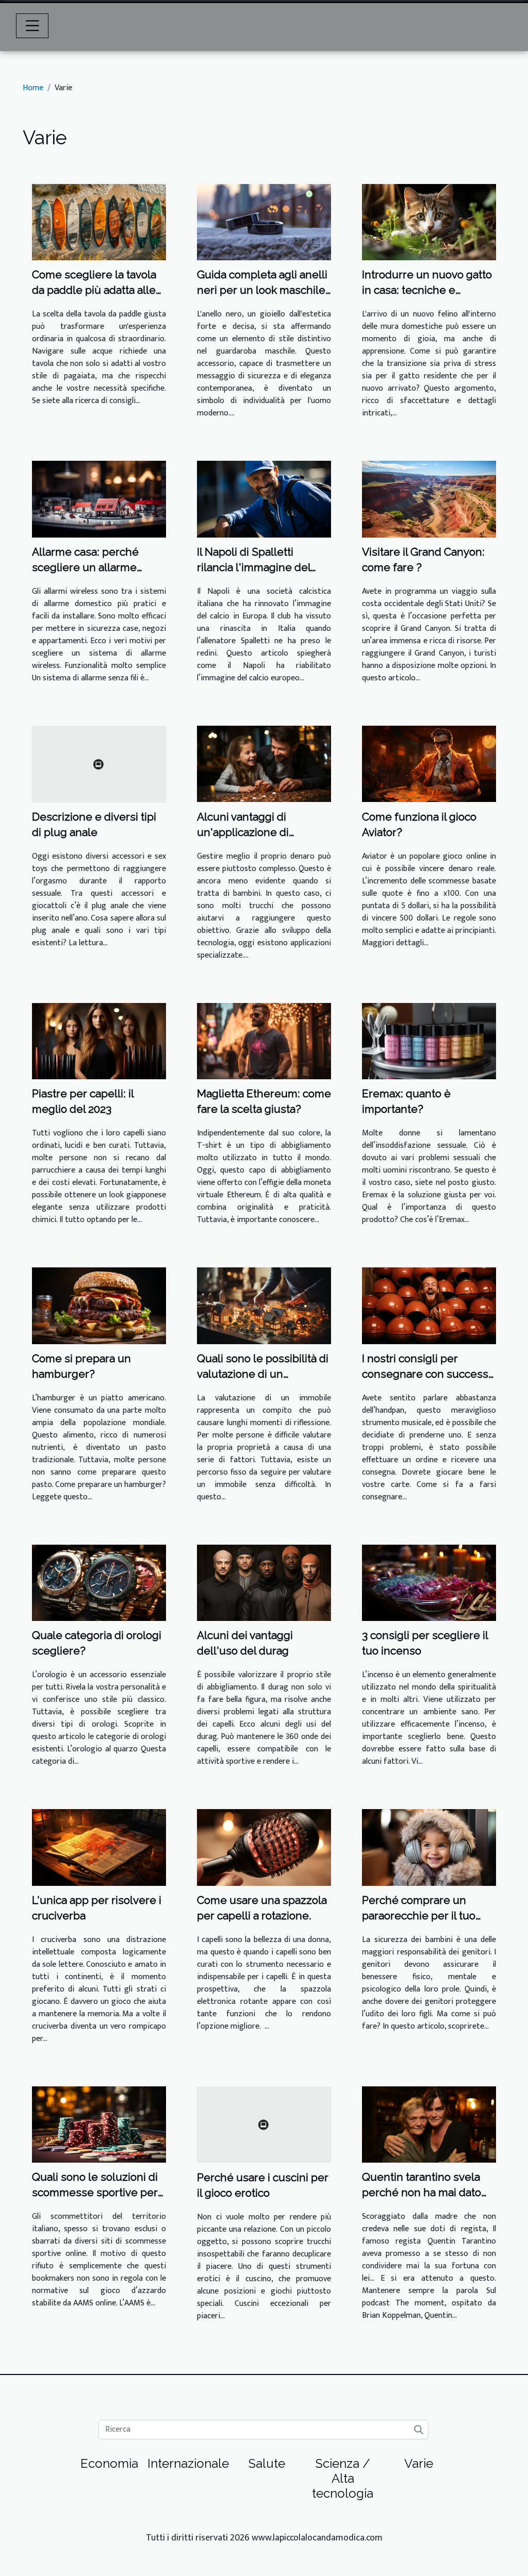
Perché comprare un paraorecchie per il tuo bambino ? (419, 1916)
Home (33, 88)
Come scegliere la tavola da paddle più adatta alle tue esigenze (94, 290)
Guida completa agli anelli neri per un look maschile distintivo (262, 290)
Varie (419, 2463)
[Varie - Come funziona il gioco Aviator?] (429, 764)
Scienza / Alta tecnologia (343, 2478)
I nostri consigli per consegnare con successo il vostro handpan (428, 1374)
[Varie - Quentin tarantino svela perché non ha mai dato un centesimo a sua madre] (429, 2124)
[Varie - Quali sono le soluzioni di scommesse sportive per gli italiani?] (99, 2124)
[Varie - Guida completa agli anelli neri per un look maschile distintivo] (264, 222)
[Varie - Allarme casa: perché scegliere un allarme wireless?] (99, 499)
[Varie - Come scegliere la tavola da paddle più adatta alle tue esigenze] (99, 222)
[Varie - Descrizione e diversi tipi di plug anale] (99, 764)
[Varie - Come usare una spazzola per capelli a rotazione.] (264, 1847)
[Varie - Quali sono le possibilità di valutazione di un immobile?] (264, 1305)
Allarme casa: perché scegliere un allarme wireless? (85, 567)
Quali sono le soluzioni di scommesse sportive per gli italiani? (95, 2192)
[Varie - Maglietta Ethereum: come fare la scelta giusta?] (264, 1041)
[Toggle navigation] (32, 26)
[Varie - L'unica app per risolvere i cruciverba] (99, 1847)
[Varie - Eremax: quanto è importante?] (429, 1041)
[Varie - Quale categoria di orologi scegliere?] (99, 1583)
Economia (109, 2463)
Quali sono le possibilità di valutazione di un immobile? (263, 1374)
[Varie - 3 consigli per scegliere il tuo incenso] (429, 1583)
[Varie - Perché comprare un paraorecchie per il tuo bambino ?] (429, 1847)
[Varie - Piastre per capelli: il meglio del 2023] (99, 1041)
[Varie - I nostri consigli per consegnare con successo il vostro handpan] (429, 1305)
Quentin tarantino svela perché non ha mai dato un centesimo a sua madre (429, 2192)
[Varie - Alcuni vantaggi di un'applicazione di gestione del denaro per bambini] (264, 764)
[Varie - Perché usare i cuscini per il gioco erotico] (264, 2124)
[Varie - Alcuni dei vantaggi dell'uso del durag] (264, 1583)
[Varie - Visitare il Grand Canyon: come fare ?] (429, 499)
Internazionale (188, 2463)
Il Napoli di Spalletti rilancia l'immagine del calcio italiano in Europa (256, 567)
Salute (267, 2463)
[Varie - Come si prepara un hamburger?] (99, 1305)
